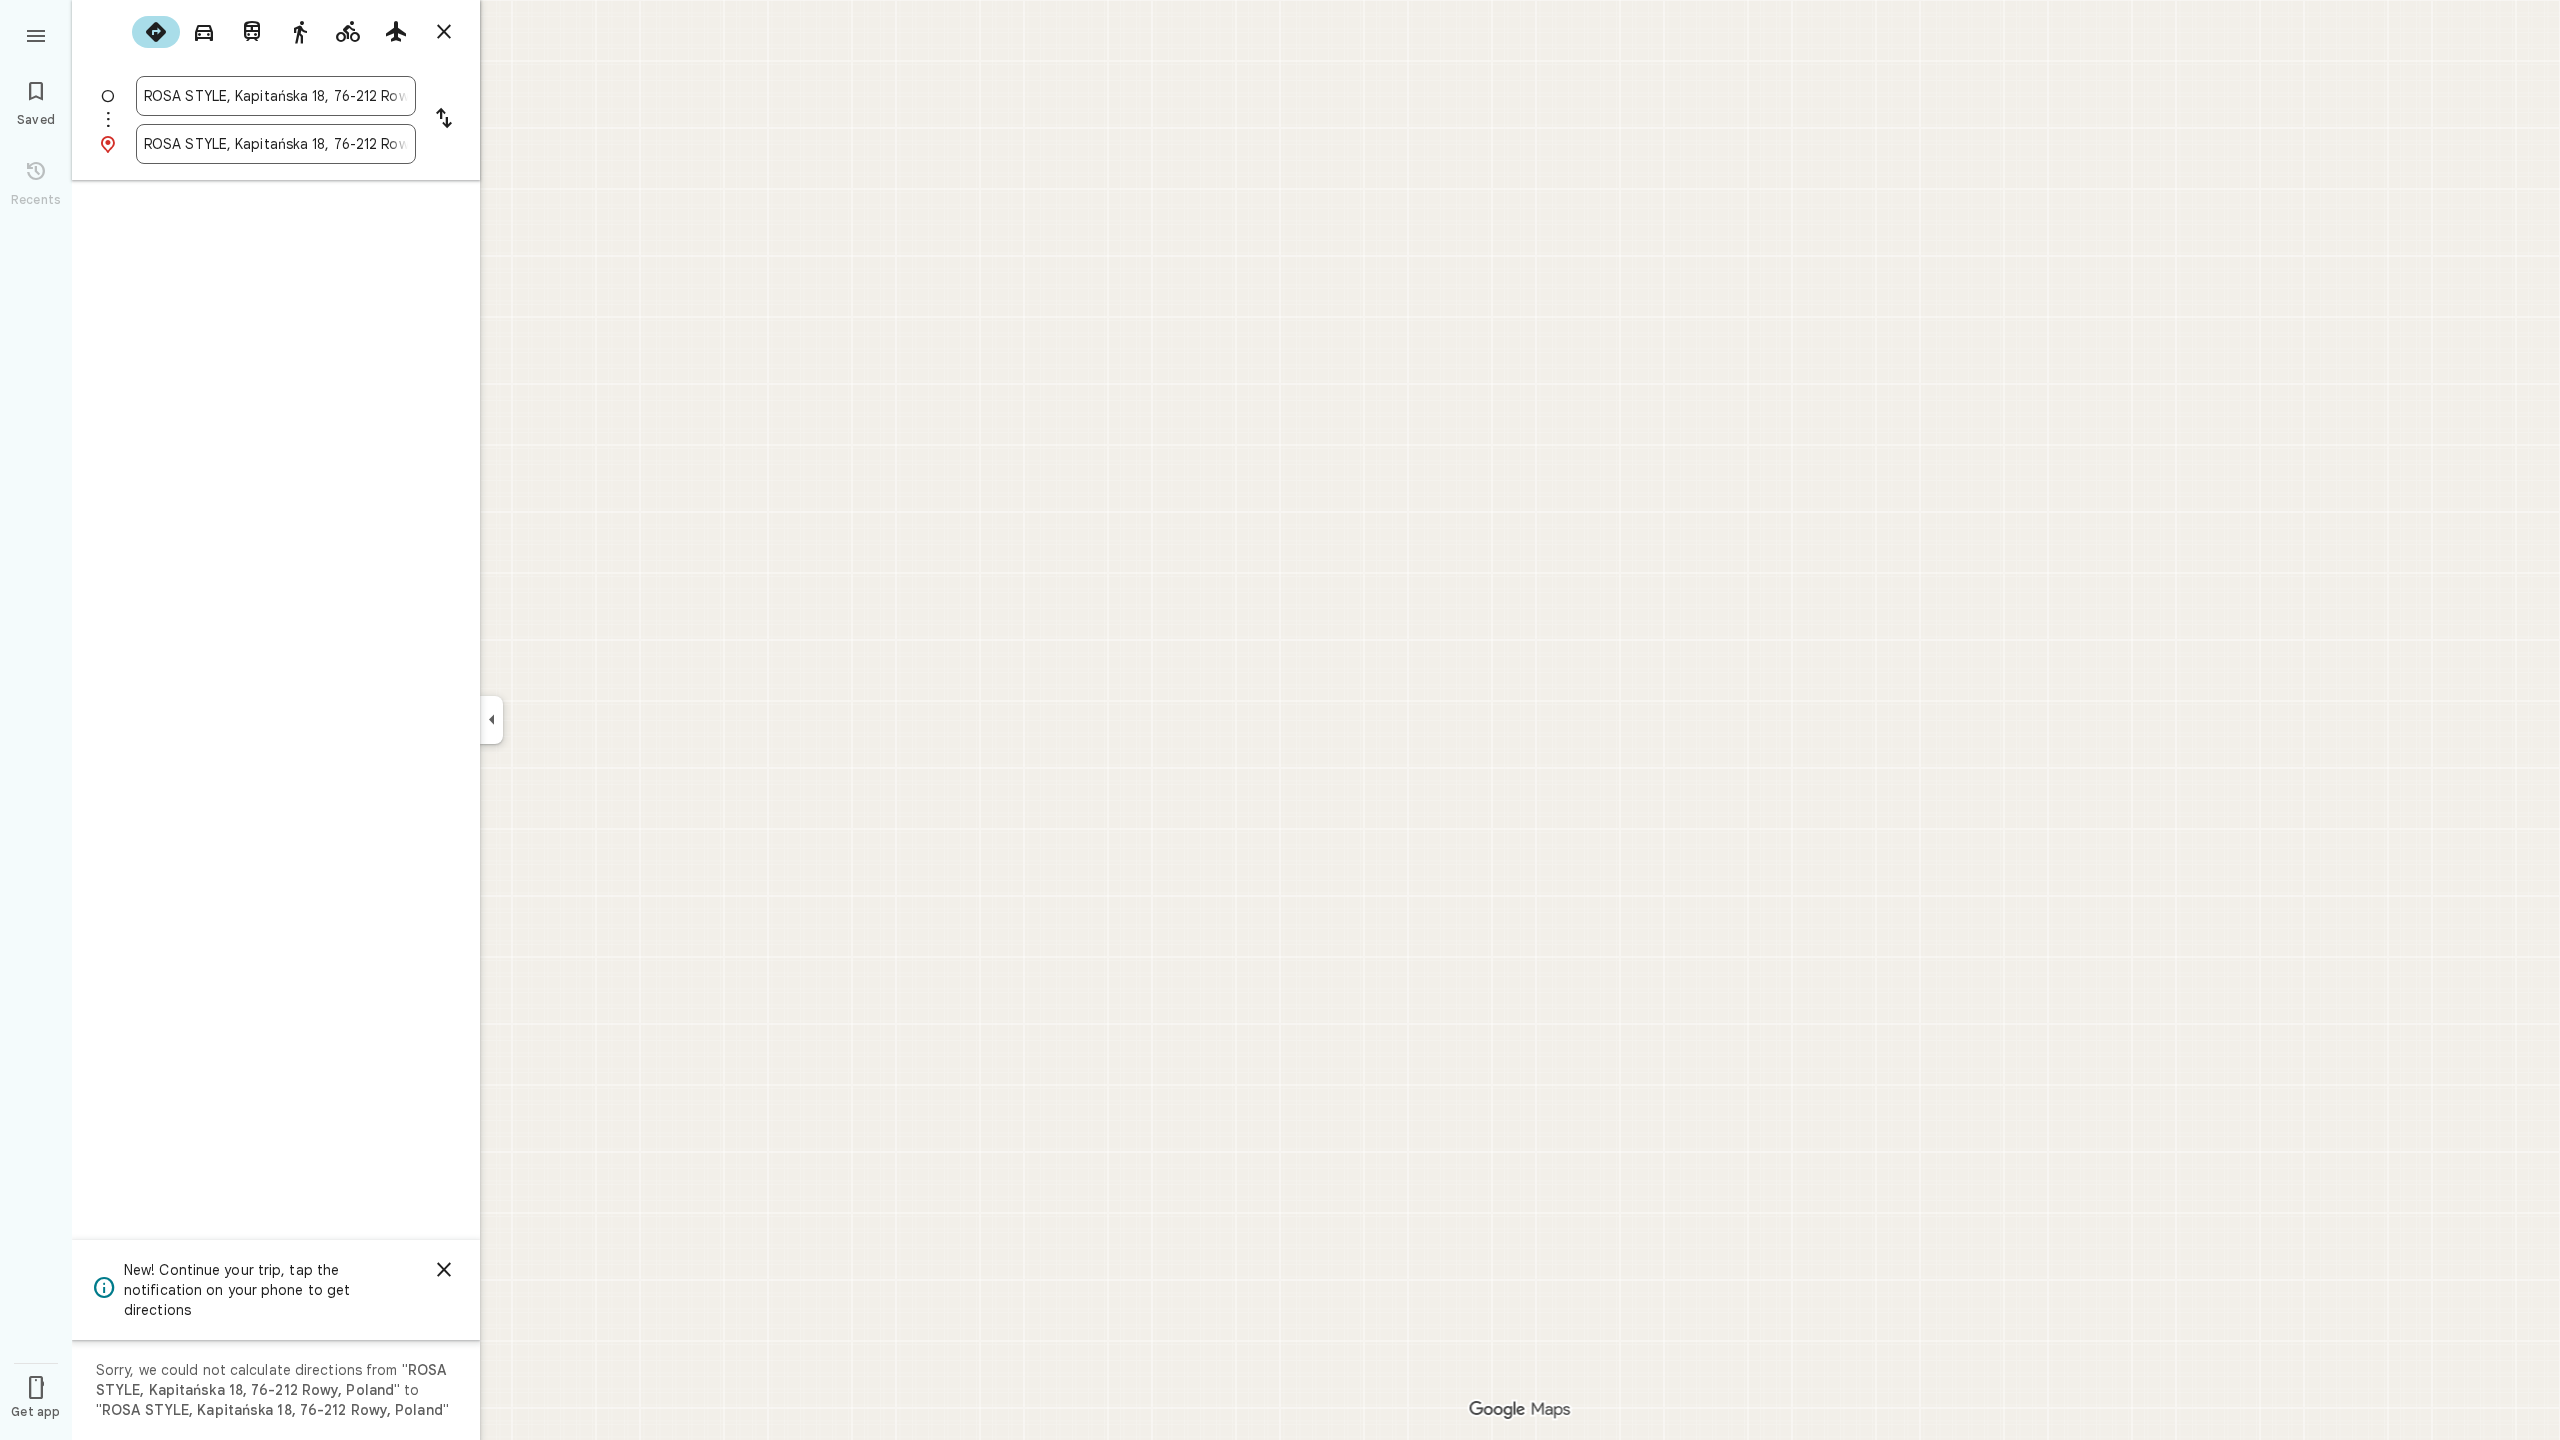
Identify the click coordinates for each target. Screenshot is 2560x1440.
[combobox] (276, 96)
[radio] (156, 32)
